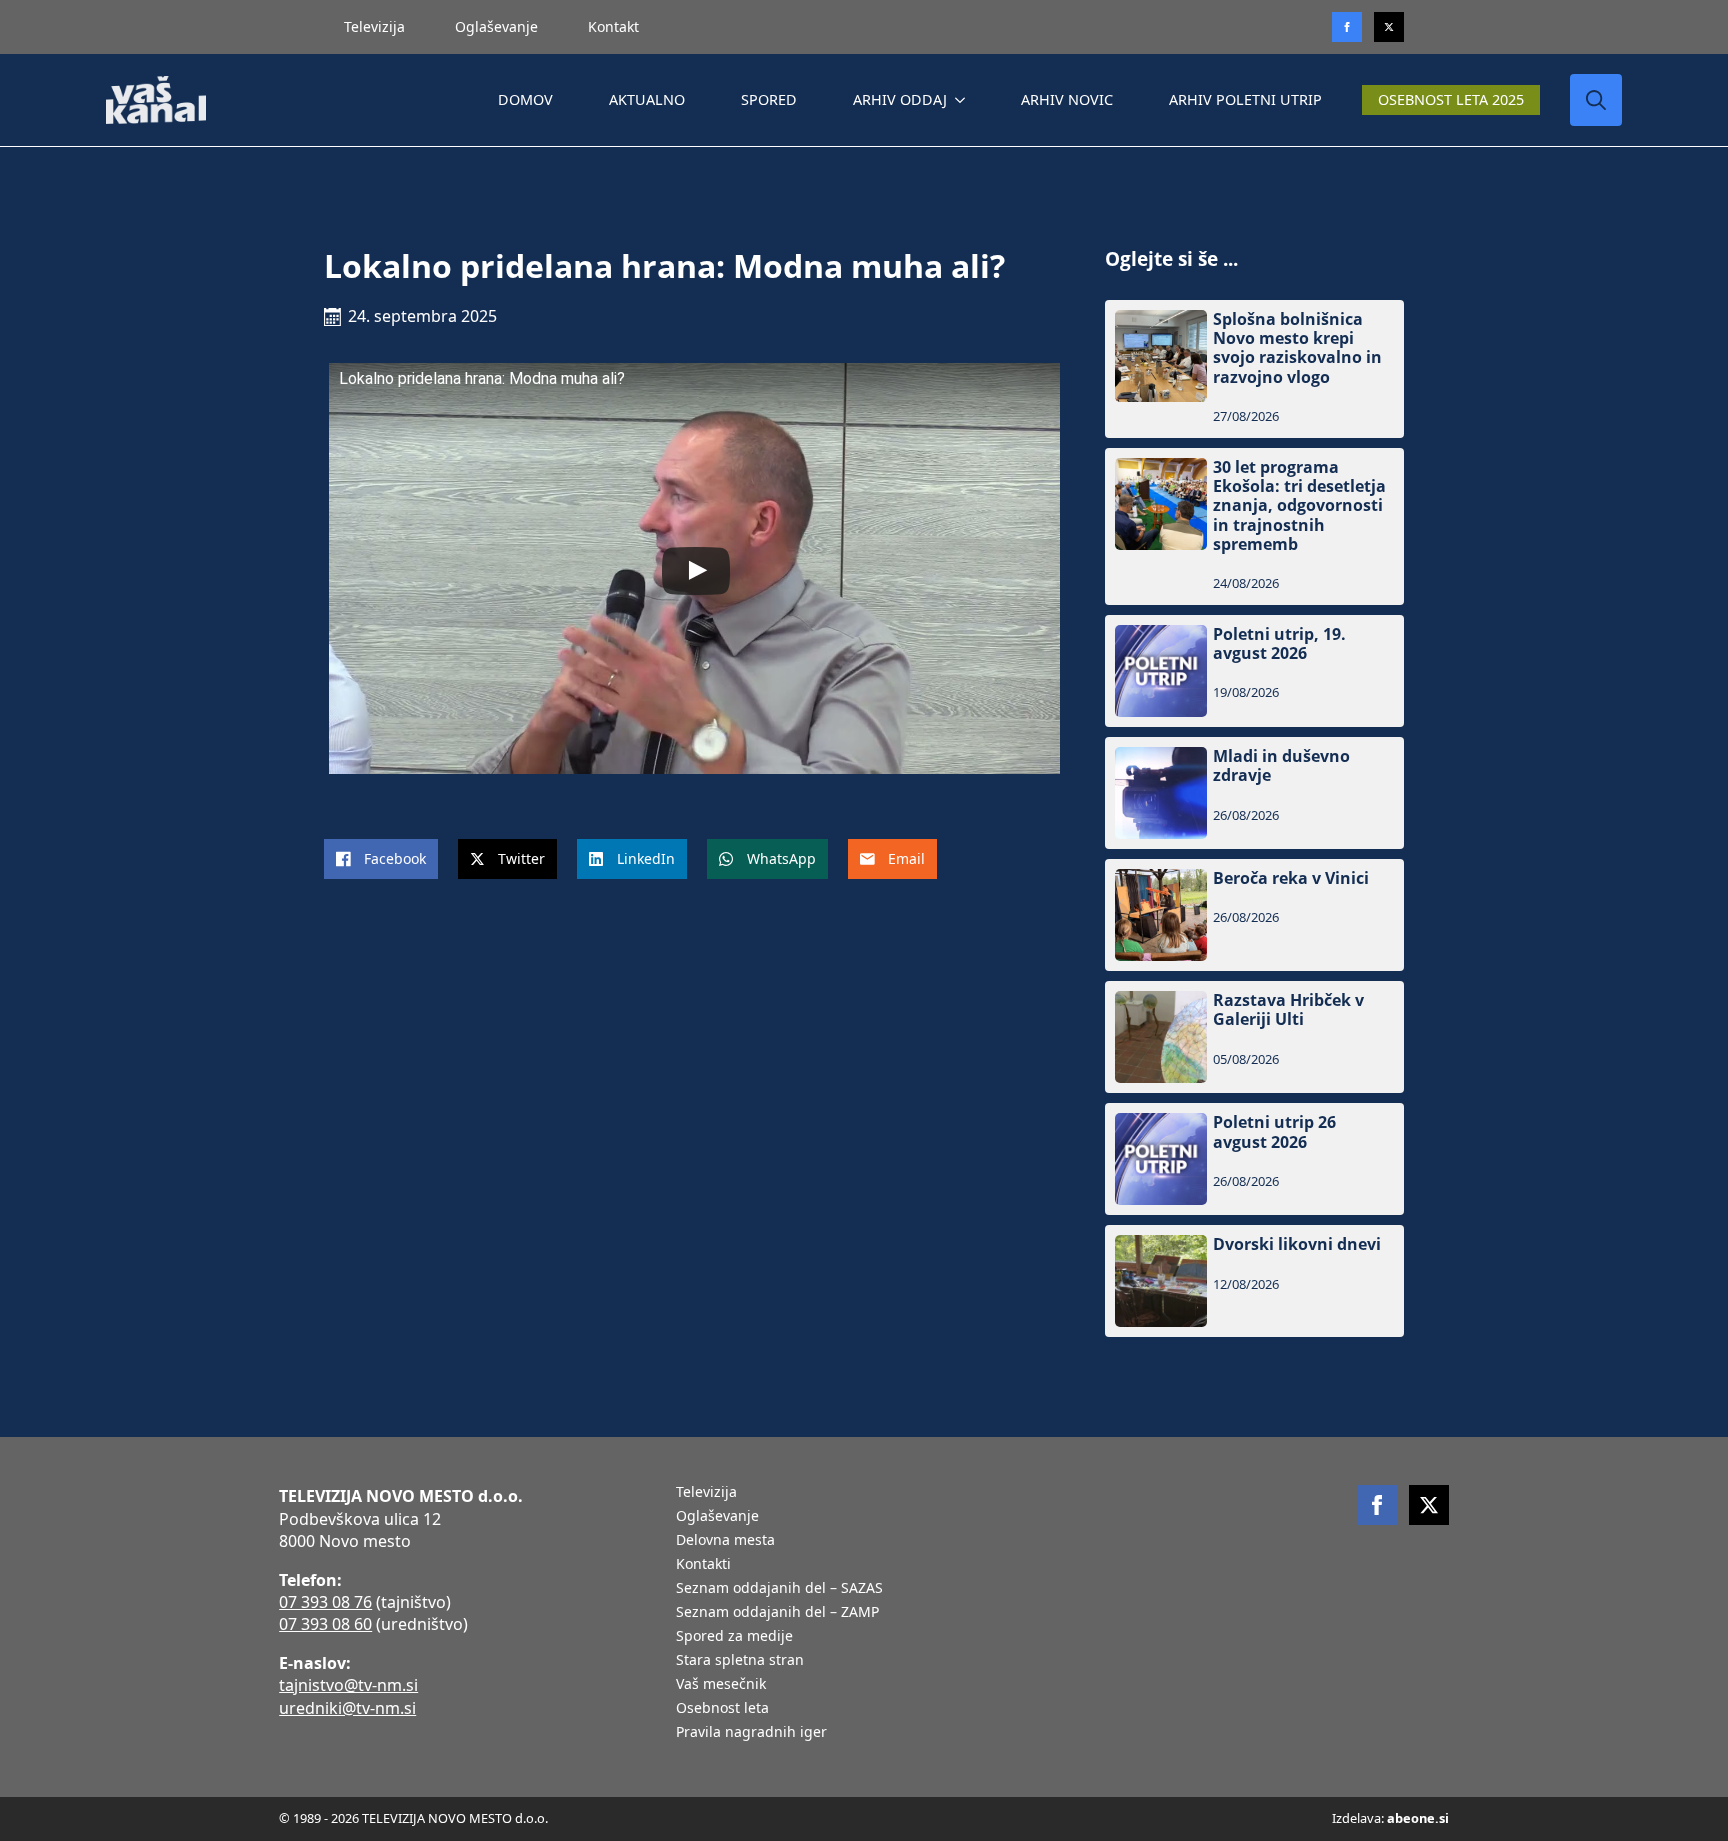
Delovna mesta (725, 1541)
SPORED (769, 99)
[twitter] (1389, 27)
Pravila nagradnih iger (751, 1733)
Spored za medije (734, 1637)
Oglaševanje (496, 26)
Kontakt (613, 26)
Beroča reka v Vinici (1291, 878)
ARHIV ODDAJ (900, 99)
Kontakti (703, 1565)
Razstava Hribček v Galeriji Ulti (1288, 1010)
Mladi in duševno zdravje (1281, 766)
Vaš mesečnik (721, 1685)
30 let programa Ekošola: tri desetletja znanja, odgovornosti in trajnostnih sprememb (1299, 506)
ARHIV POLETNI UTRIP (1245, 99)
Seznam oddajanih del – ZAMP (777, 1613)
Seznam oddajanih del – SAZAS (779, 1589)
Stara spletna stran (740, 1661)
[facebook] (1377, 1505)
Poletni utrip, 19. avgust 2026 (1279, 644)
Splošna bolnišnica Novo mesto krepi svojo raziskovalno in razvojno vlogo (1297, 348)
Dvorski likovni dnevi (1297, 1244)
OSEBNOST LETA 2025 (1451, 99)
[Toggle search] (1596, 100)
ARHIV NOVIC (1067, 99)
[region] (260, 1684)
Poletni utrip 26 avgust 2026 (1274, 1132)
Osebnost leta (722, 1709)
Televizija (374, 26)
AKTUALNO (647, 99)
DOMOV (525, 99)
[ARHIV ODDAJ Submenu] (964, 100)
